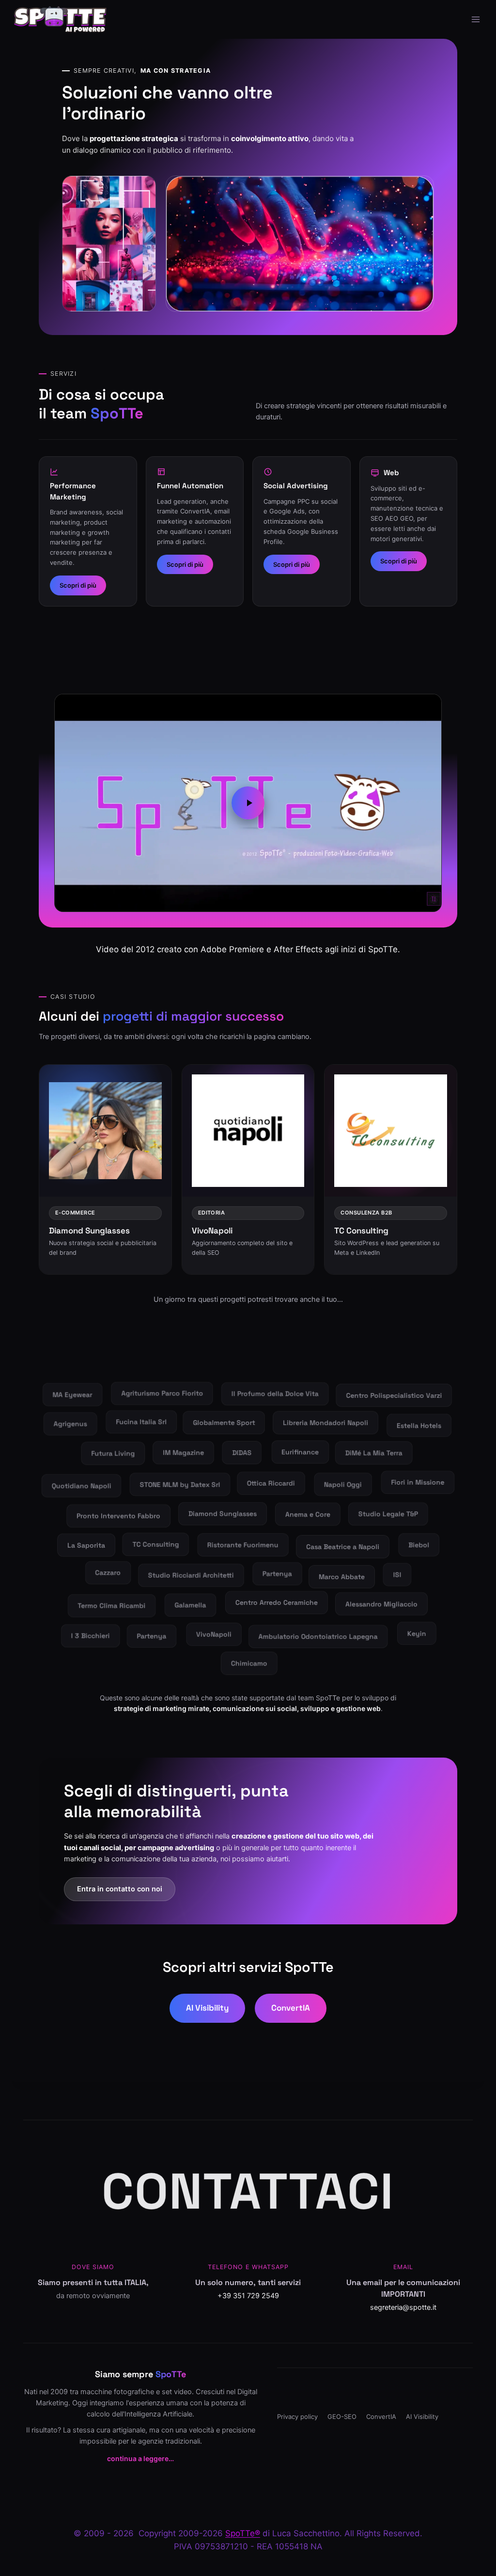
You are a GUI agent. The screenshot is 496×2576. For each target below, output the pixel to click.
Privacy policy (297, 2416)
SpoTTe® (243, 2533)
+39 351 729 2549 (248, 2296)
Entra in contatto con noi (120, 1889)
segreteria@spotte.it (403, 2307)
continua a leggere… (140, 2458)
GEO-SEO (342, 2416)
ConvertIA (291, 2008)
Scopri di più (78, 585)
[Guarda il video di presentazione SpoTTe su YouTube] (248, 803)
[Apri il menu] (475, 19)
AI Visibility (207, 2008)
